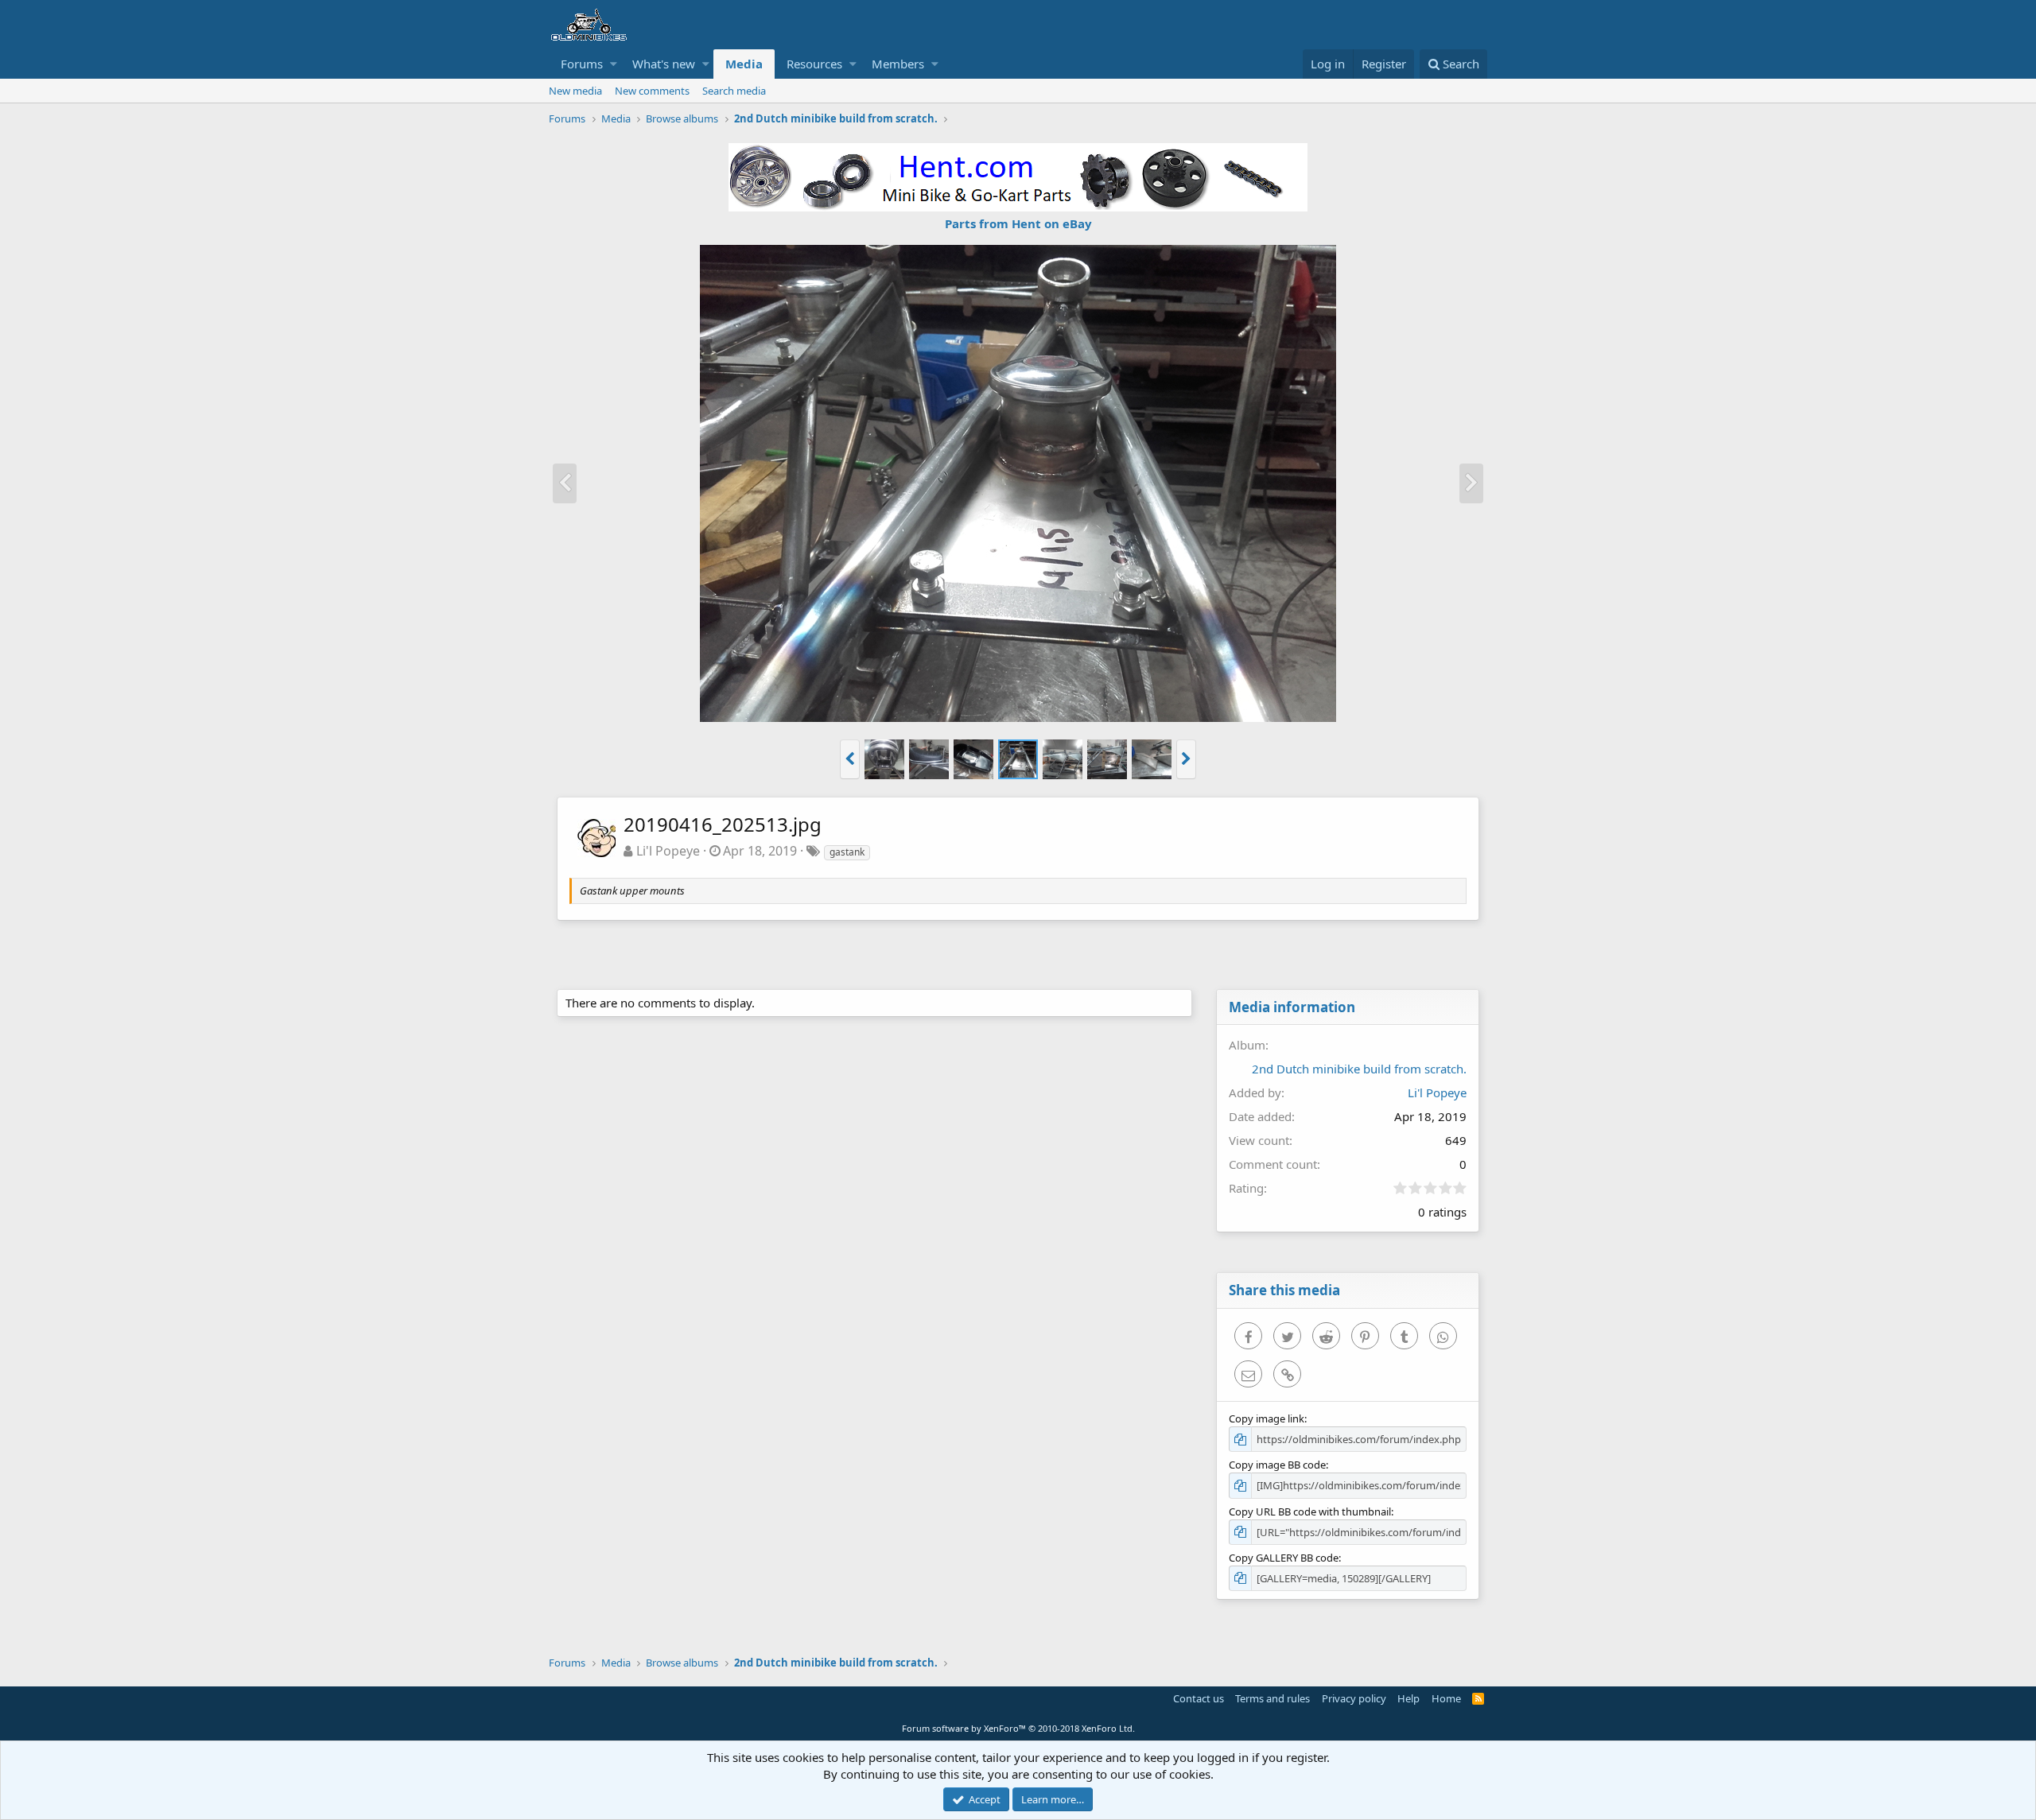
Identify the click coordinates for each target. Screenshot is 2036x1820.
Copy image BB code (1277, 1465)
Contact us (1199, 1698)
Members (898, 64)
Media (744, 64)
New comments (652, 91)
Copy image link (1267, 1418)
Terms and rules (1272, 1698)
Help (1408, 1698)
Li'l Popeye (668, 851)
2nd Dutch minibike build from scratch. (1359, 1069)
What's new (664, 64)
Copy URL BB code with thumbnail (1310, 1511)
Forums (582, 64)
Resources (814, 64)
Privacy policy (1354, 1698)
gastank (847, 852)
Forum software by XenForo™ (1018, 1728)
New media (575, 91)
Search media (734, 91)
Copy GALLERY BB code (1284, 1558)
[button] (614, 64)
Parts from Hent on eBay (1018, 223)
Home (1446, 1698)
